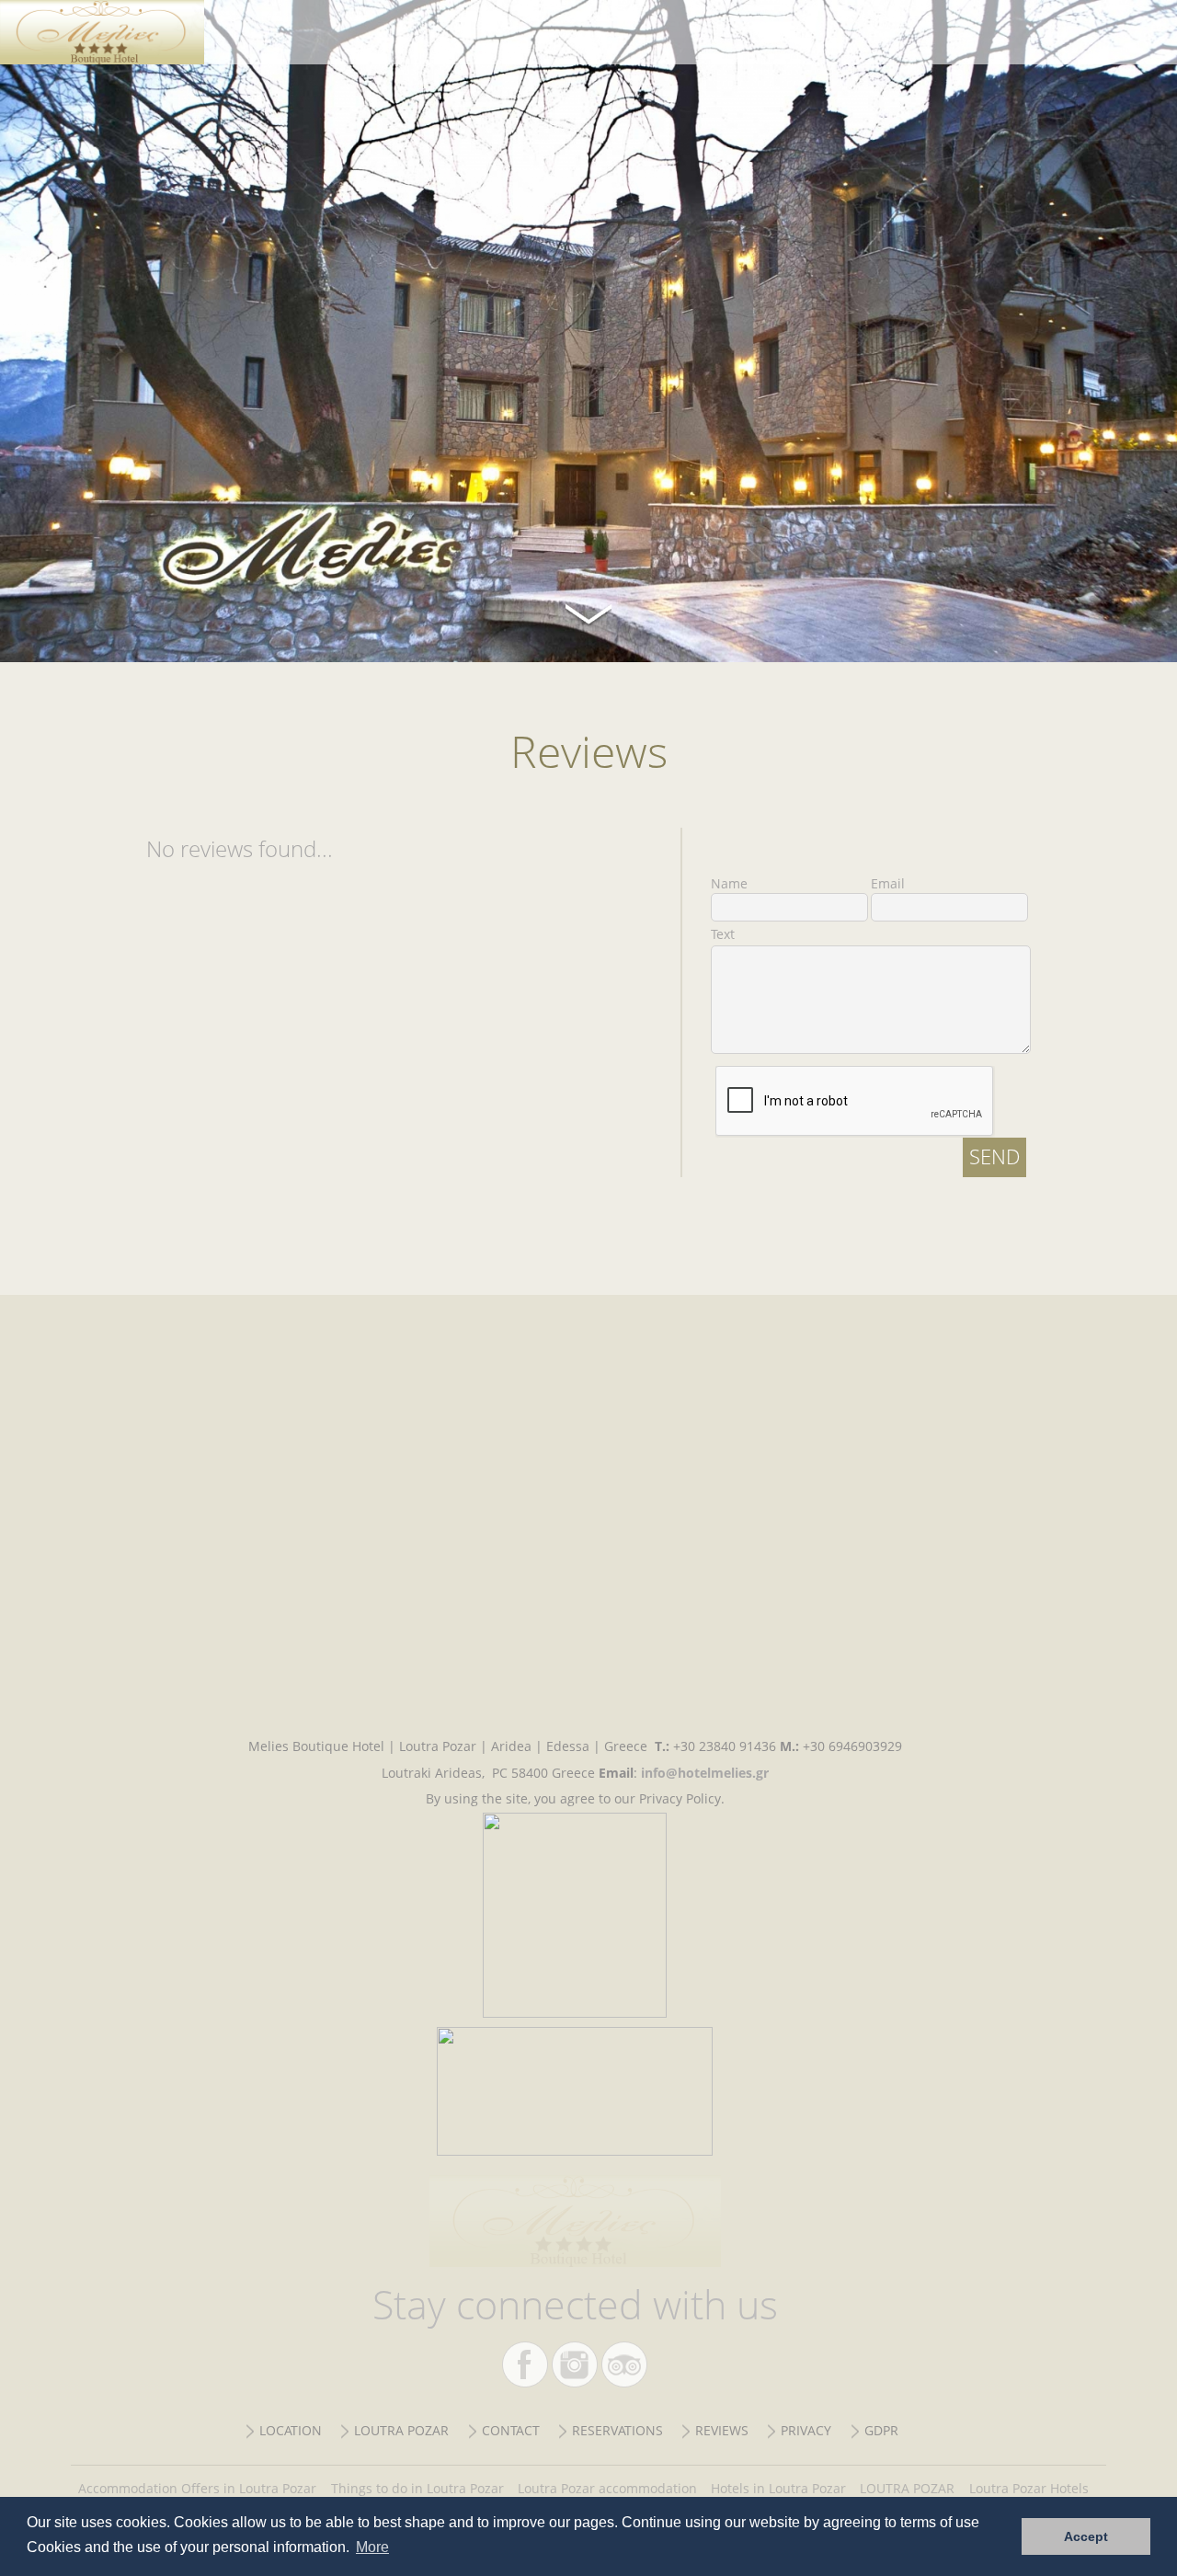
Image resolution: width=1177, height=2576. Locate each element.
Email (888, 883)
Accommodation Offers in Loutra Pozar (197, 2488)
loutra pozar (401, 2430)
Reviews (118, 32)
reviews (722, 2430)
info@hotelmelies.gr (705, 1773)
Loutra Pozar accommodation (607, 2488)
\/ (588, 612)
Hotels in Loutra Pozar (778, 2488)
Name (729, 883)
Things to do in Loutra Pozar (417, 2488)
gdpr (881, 2430)
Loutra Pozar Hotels (1029, 2488)
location (291, 2430)
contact (511, 2430)
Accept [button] (1086, 2536)
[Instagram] (575, 2364)
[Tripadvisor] (624, 2364)
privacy (806, 2430)
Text (723, 934)
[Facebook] (525, 2364)
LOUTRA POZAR (907, 2488)
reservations (617, 2430)
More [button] (372, 2547)
